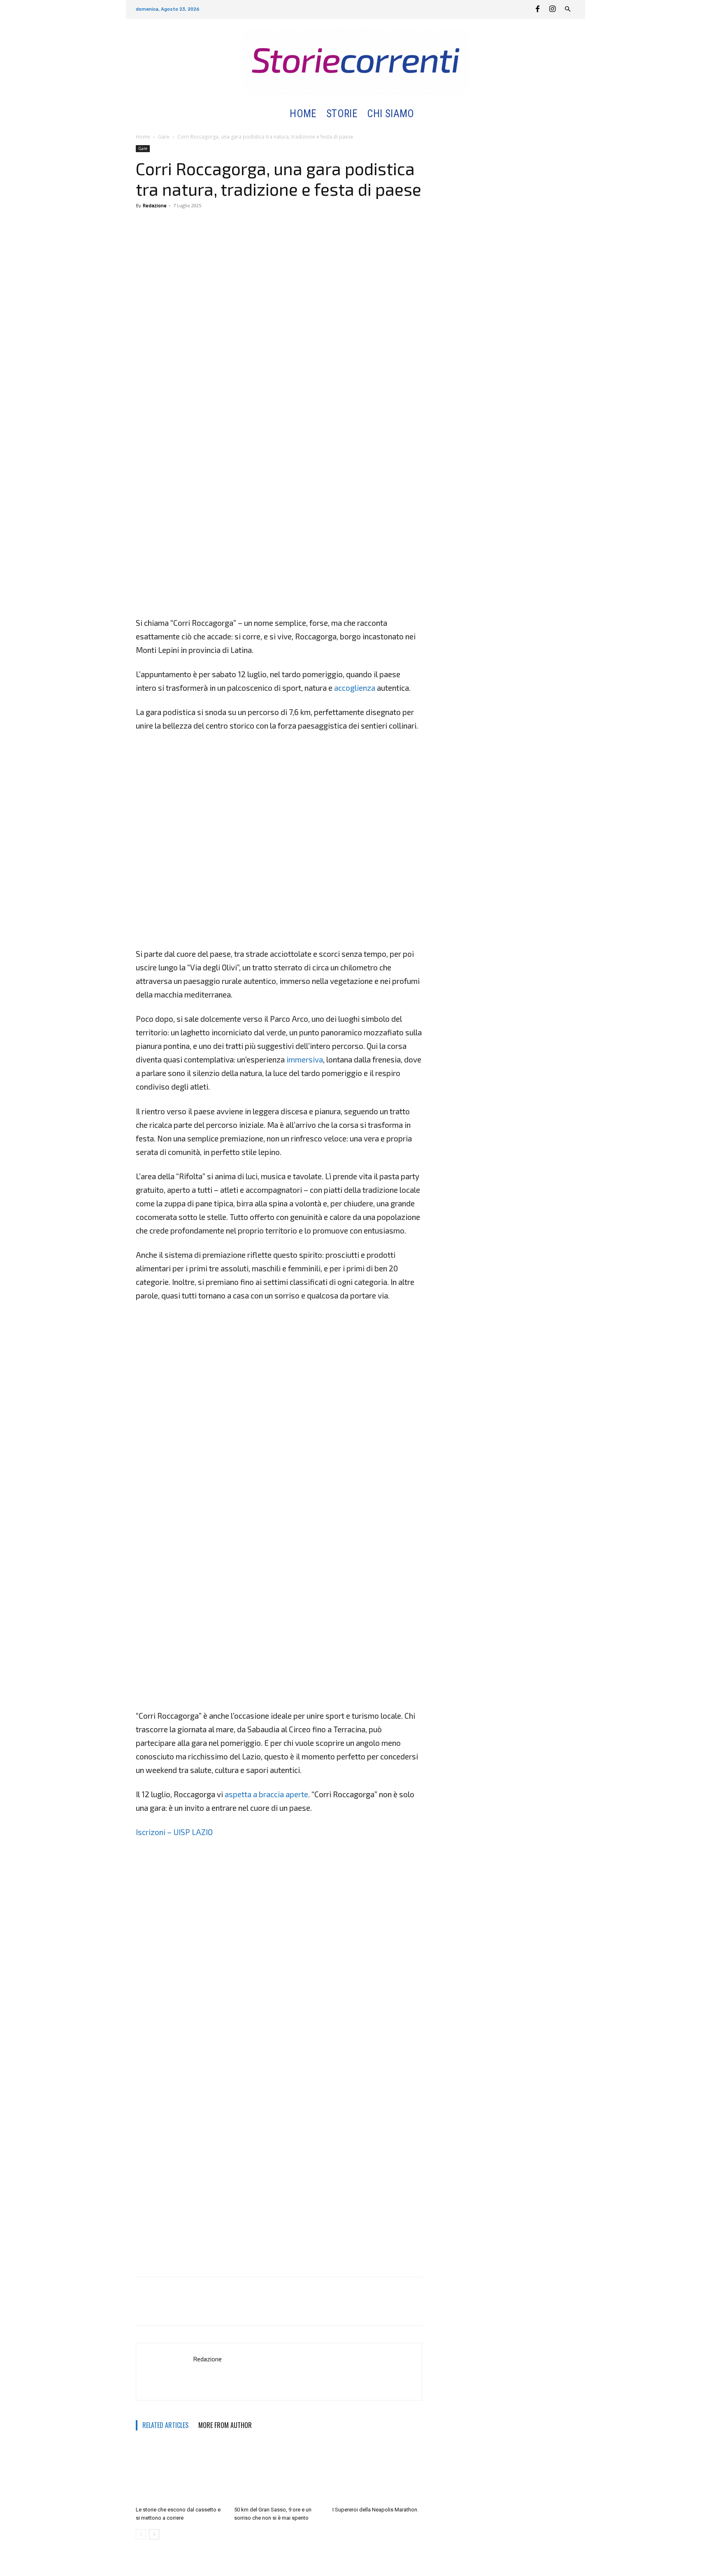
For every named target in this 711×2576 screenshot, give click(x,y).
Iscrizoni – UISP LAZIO (174, 1832)
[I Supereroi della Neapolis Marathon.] (377, 2472)
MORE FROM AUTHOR (225, 2425)
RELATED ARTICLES (165, 2425)
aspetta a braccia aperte (266, 1794)
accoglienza (355, 688)
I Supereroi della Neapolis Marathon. (375, 2510)
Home (143, 137)
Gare (164, 137)
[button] (429, 114)
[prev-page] (141, 2534)
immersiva (305, 1059)
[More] (182, 224)
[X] (163, 224)
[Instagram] (552, 9)
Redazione (155, 205)
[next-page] (154, 2534)
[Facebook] (537, 9)
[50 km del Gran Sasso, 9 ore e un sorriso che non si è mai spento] (279, 2472)
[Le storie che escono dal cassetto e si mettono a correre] (181, 2472)
